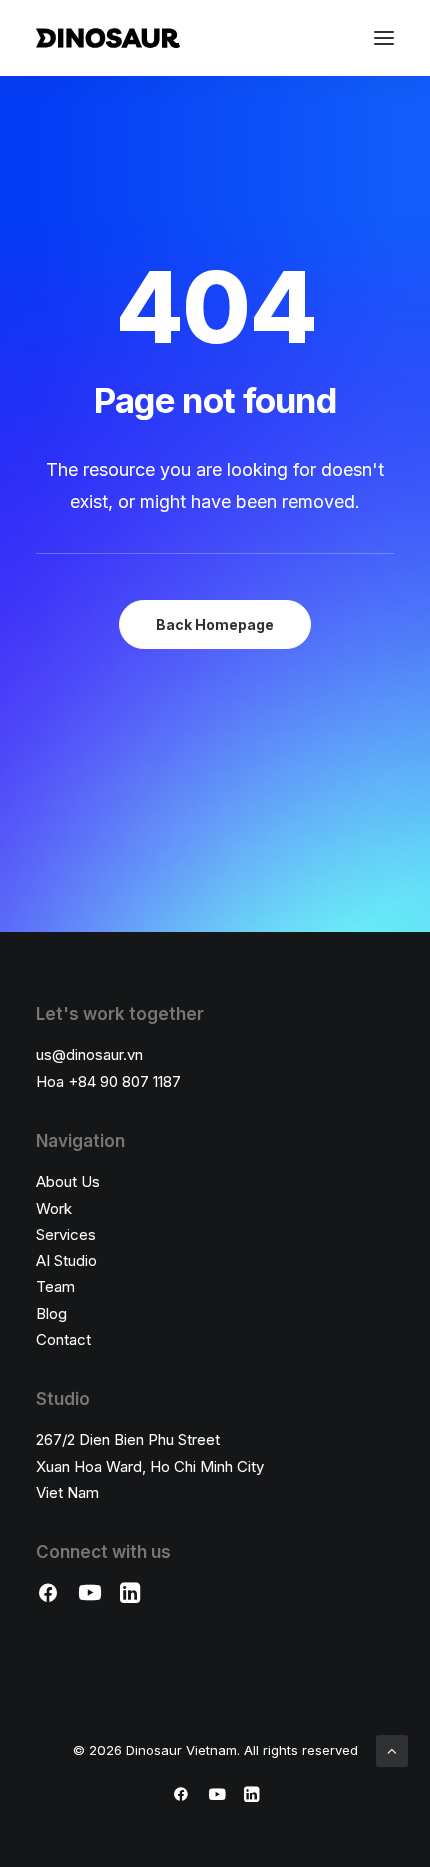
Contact (63, 1339)
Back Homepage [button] (215, 624)
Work (54, 1208)
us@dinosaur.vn (89, 1054)
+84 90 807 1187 (124, 1081)
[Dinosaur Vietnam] (108, 38)
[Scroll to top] (392, 1749)
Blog (51, 1313)
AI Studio (66, 1260)
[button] (384, 38)
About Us (68, 1181)
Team (55, 1286)
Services (66, 1234)
